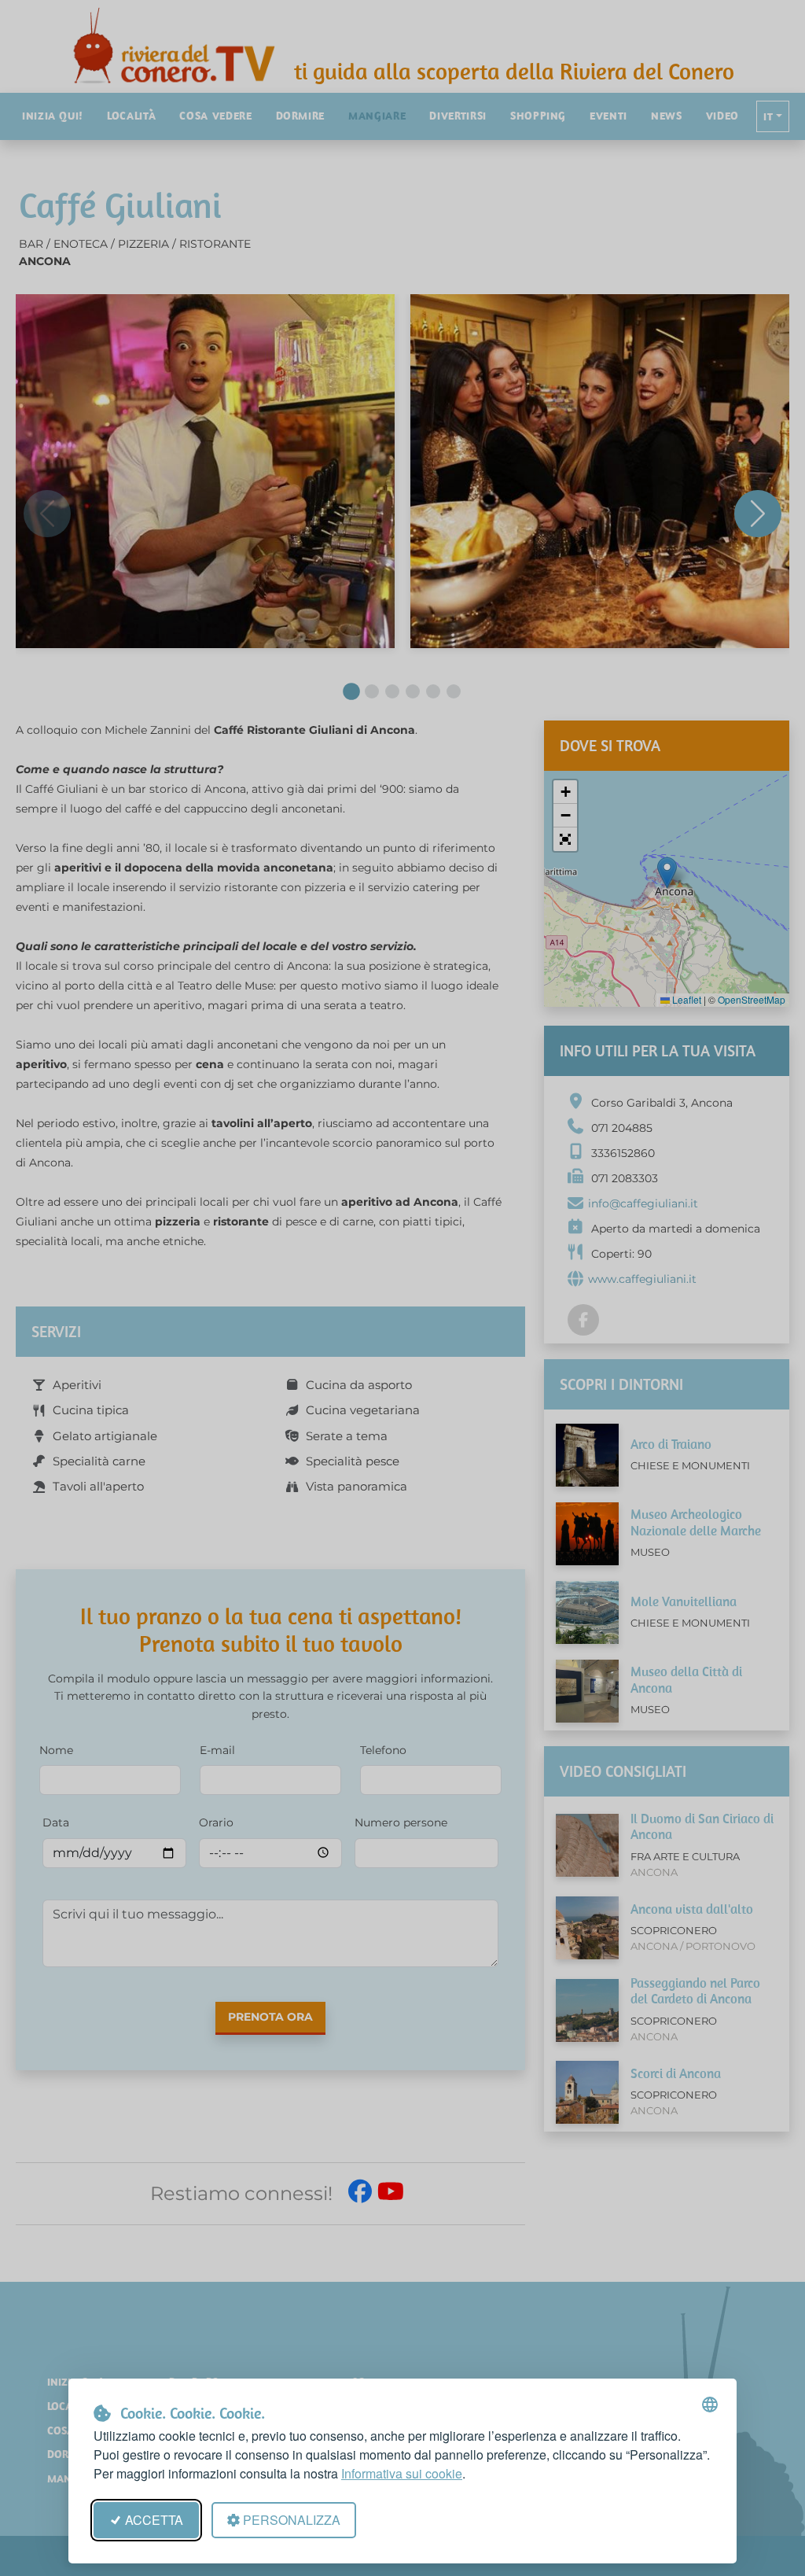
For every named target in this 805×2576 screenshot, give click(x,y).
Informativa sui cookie (402, 2473)
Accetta (154, 2520)
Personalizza (292, 2520)
